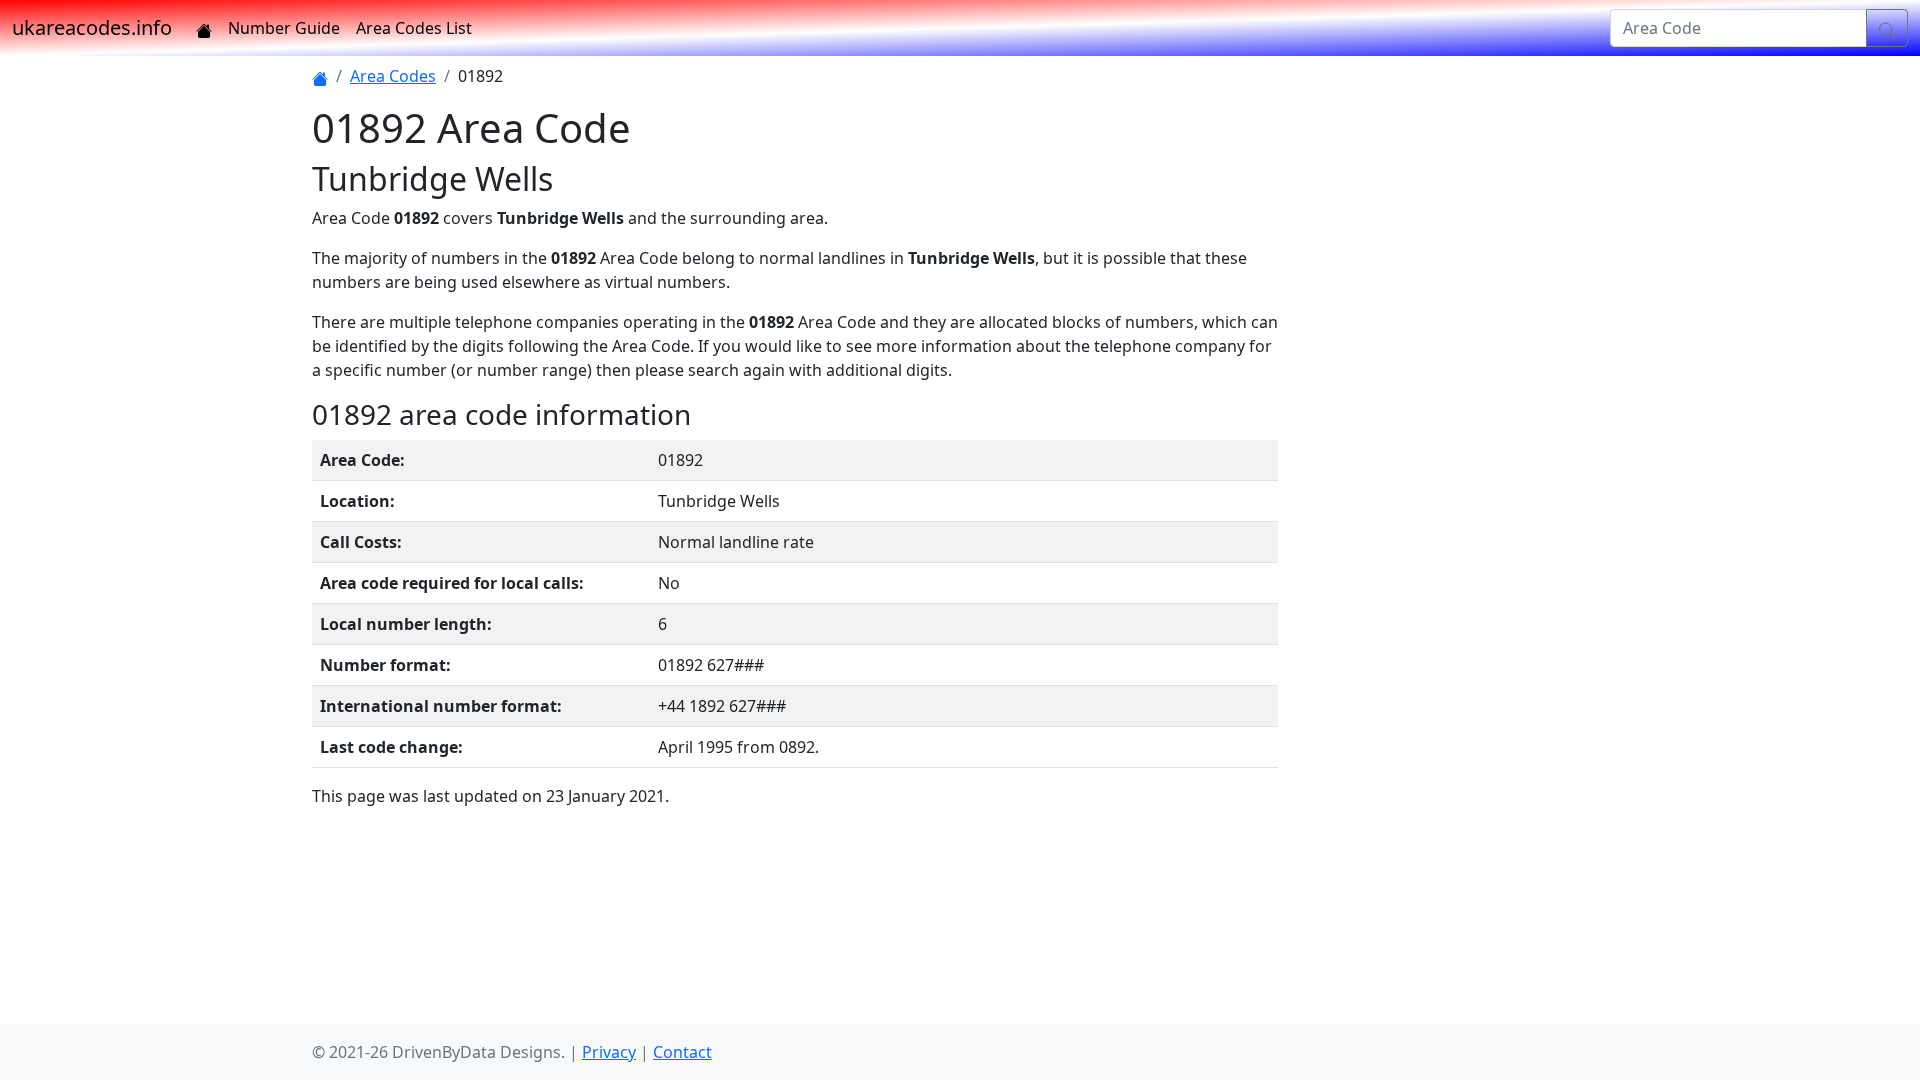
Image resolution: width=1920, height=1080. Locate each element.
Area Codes (393, 76)
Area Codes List (414, 28)
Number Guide (284, 28)
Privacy (609, 1052)
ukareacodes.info (92, 27)
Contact (682, 1052)
